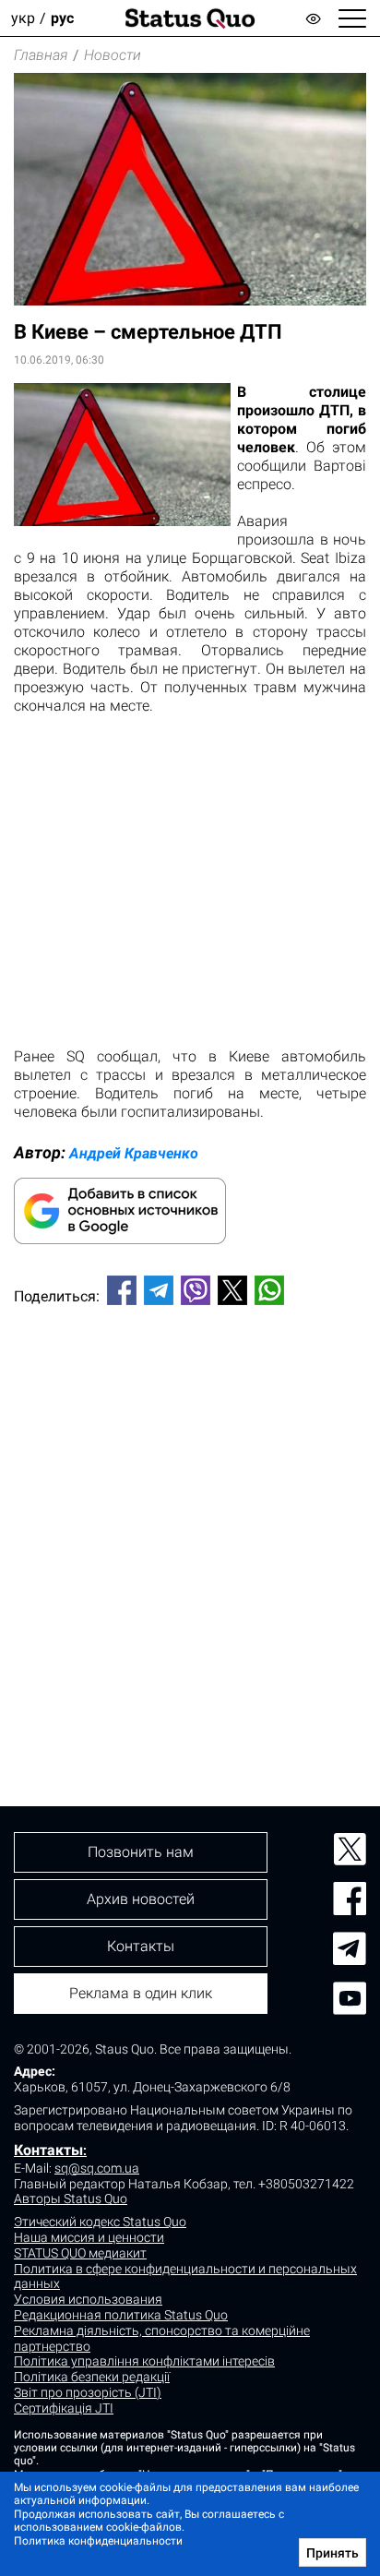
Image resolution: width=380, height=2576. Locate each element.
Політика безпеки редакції (92, 2377)
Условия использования (88, 2299)
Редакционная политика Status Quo (121, 2315)
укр (23, 18)
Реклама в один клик (141, 1993)
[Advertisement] (190, 1525)
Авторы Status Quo (71, 2199)
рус (62, 18)
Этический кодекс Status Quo (100, 2222)
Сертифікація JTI (64, 2408)
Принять (332, 2553)
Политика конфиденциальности (98, 2541)
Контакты (48, 2150)
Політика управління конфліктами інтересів (144, 2361)
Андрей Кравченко (134, 1153)
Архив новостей (141, 1899)
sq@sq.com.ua (97, 2168)
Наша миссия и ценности (89, 2237)
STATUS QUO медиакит (80, 2253)
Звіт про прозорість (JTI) (88, 2392)
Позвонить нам (141, 1852)
